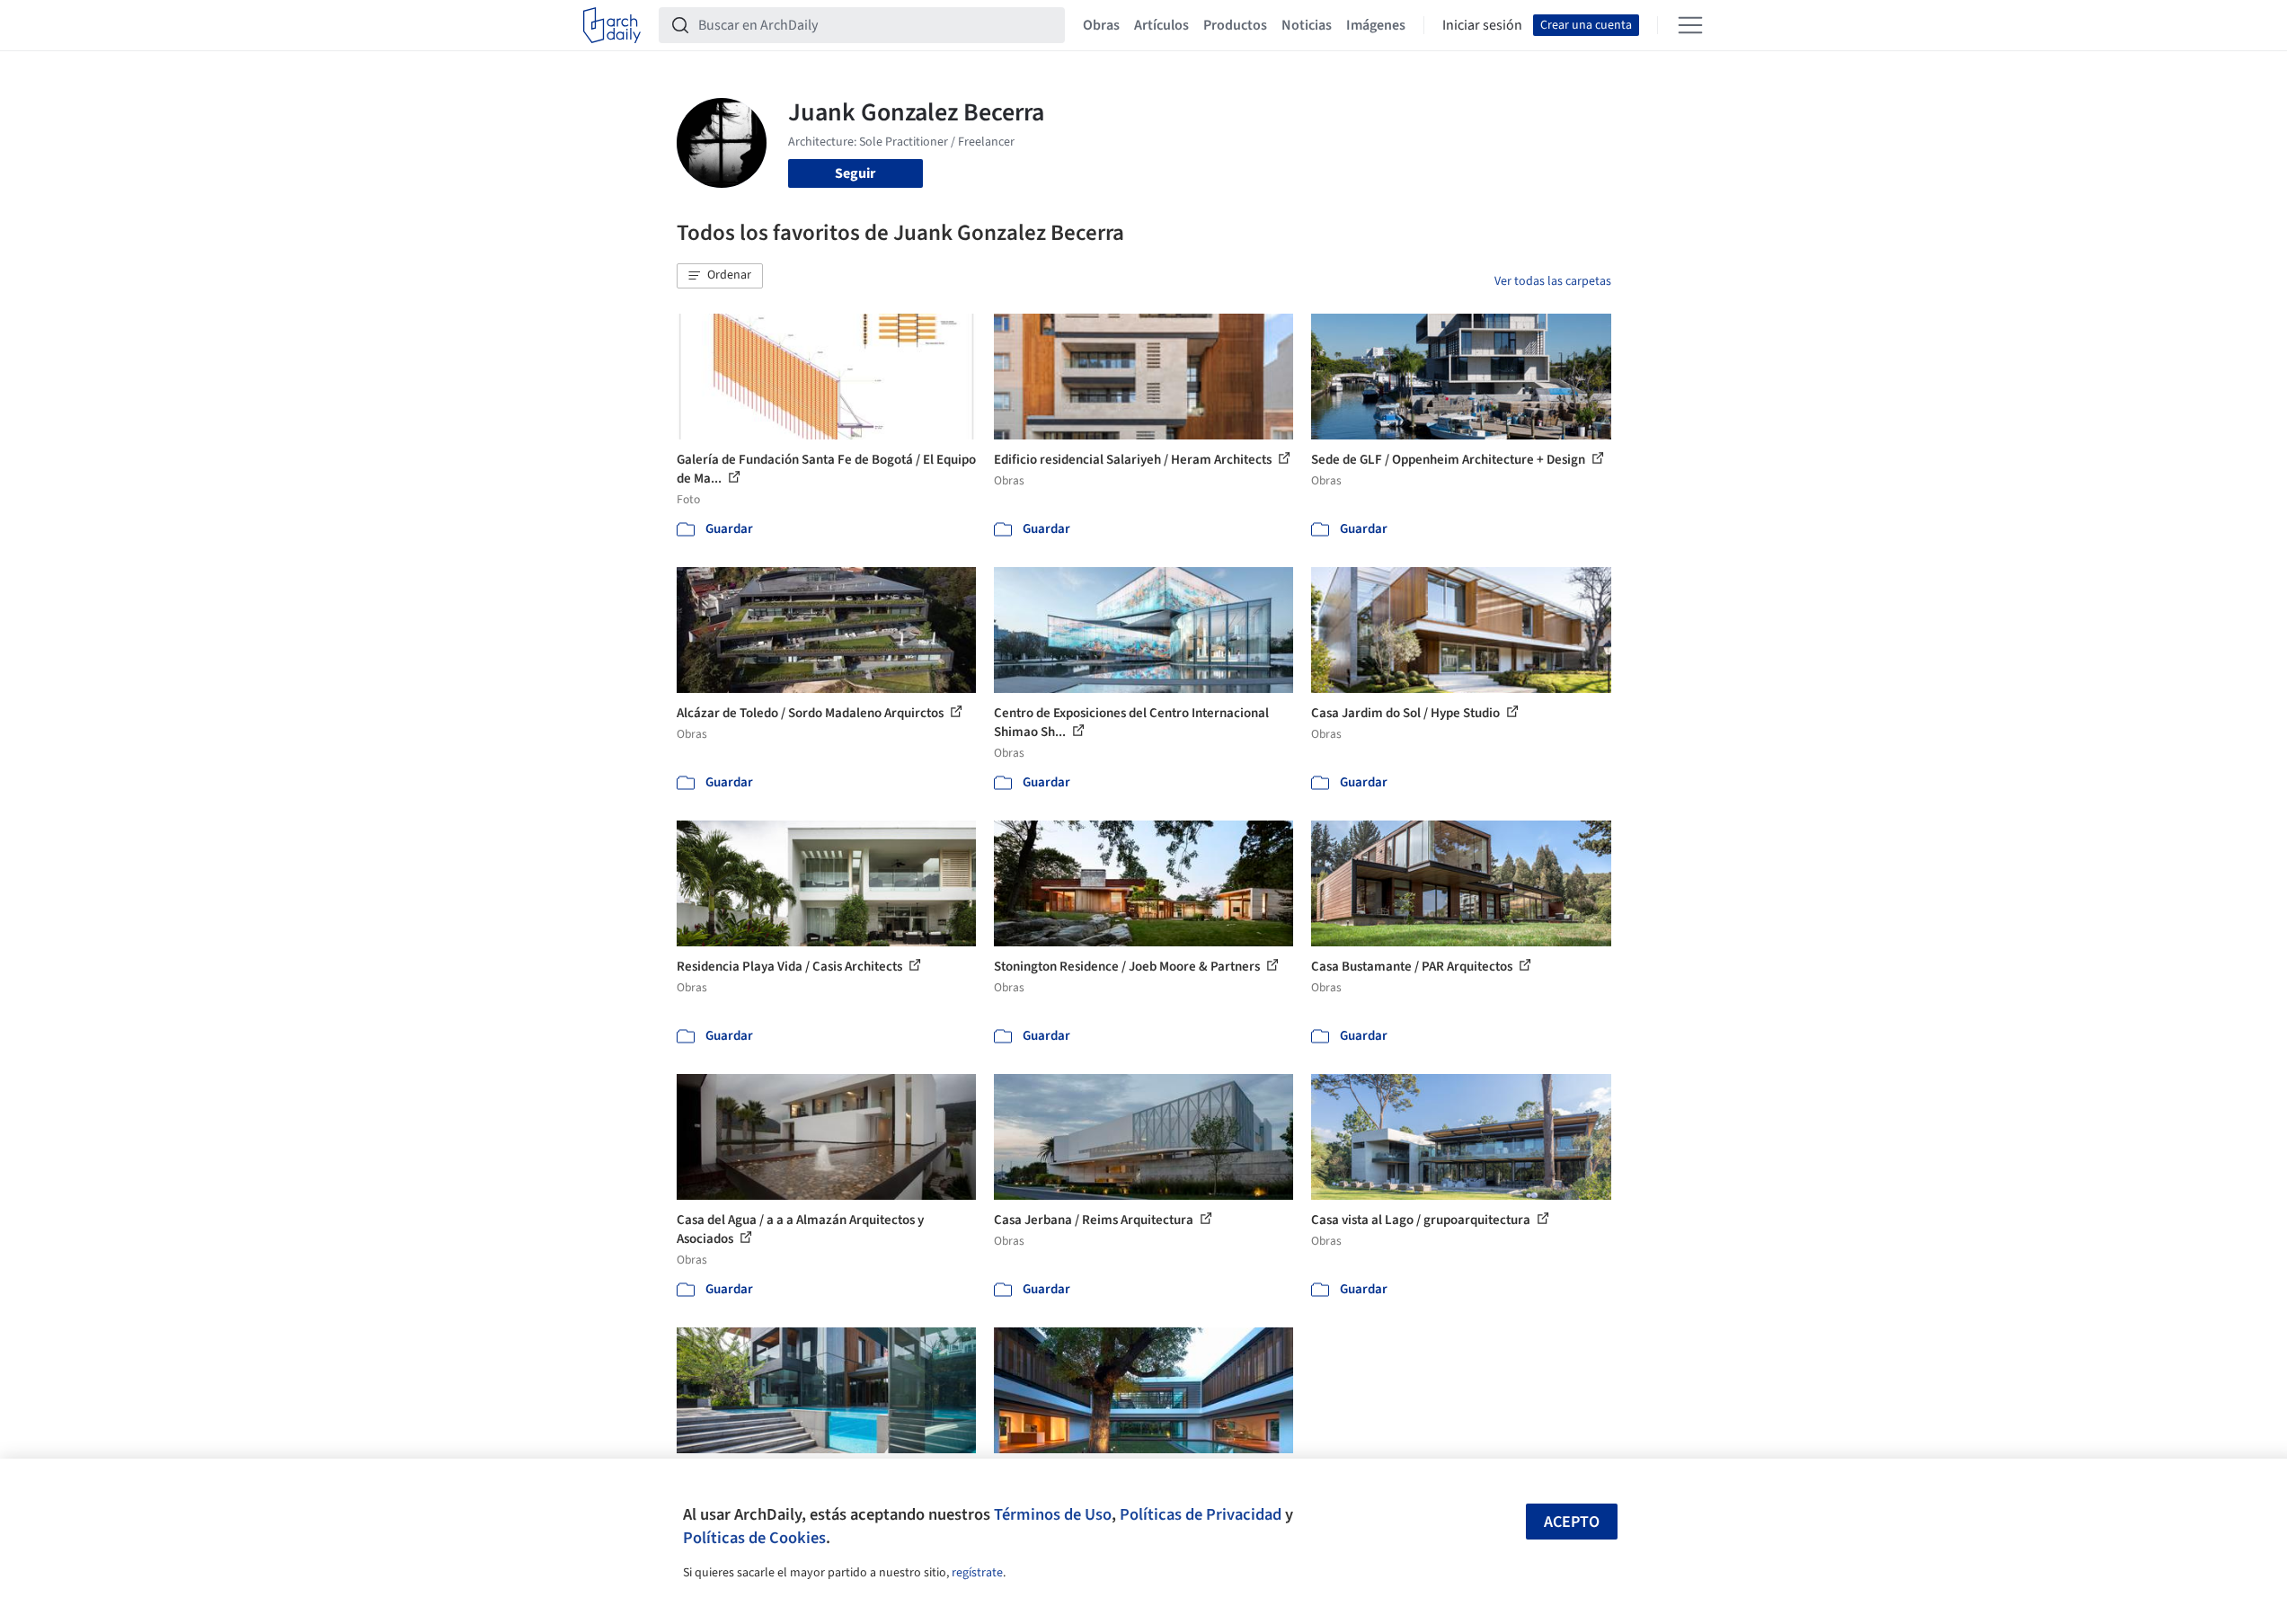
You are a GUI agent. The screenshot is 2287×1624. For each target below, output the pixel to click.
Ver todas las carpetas (1553, 281)
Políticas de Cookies (754, 1538)
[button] (720, 276)
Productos (1235, 25)
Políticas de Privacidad (1201, 1514)
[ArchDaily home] (612, 25)
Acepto (1572, 1522)
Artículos (1161, 25)
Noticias (1307, 25)
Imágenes (1376, 25)
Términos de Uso (1053, 1514)
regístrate (977, 1573)
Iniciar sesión (1482, 25)
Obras (1101, 25)
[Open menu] (1690, 25)
